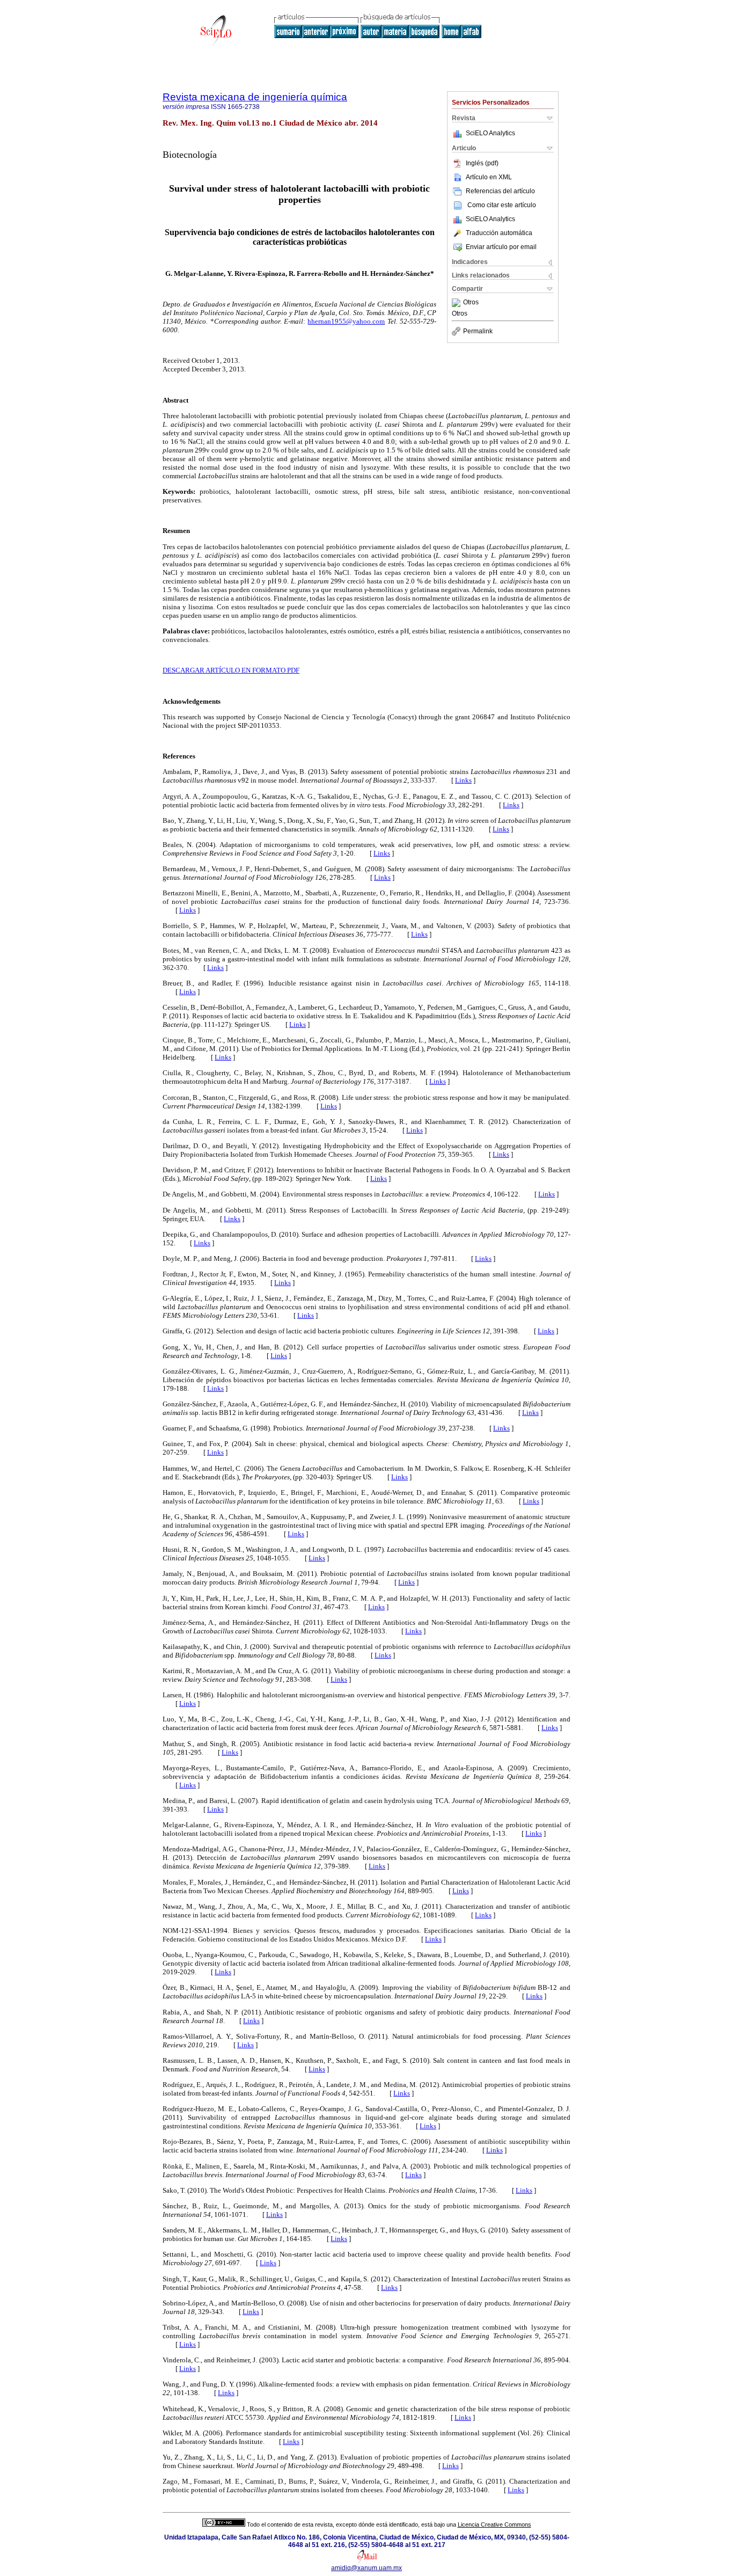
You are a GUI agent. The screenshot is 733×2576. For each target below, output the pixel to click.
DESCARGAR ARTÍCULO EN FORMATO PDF (231, 670)
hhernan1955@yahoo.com (346, 321)
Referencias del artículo (500, 191)
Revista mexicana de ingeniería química (255, 97)
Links (463, 780)
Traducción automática (499, 233)
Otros (471, 303)
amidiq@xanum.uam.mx (366, 2568)
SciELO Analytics (490, 133)
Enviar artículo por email (501, 247)
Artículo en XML (489, 177)
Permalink (478, 331)
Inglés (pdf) (482, 163)
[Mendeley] (457, 303)
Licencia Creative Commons (494, 2524)
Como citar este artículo (502, 205)
